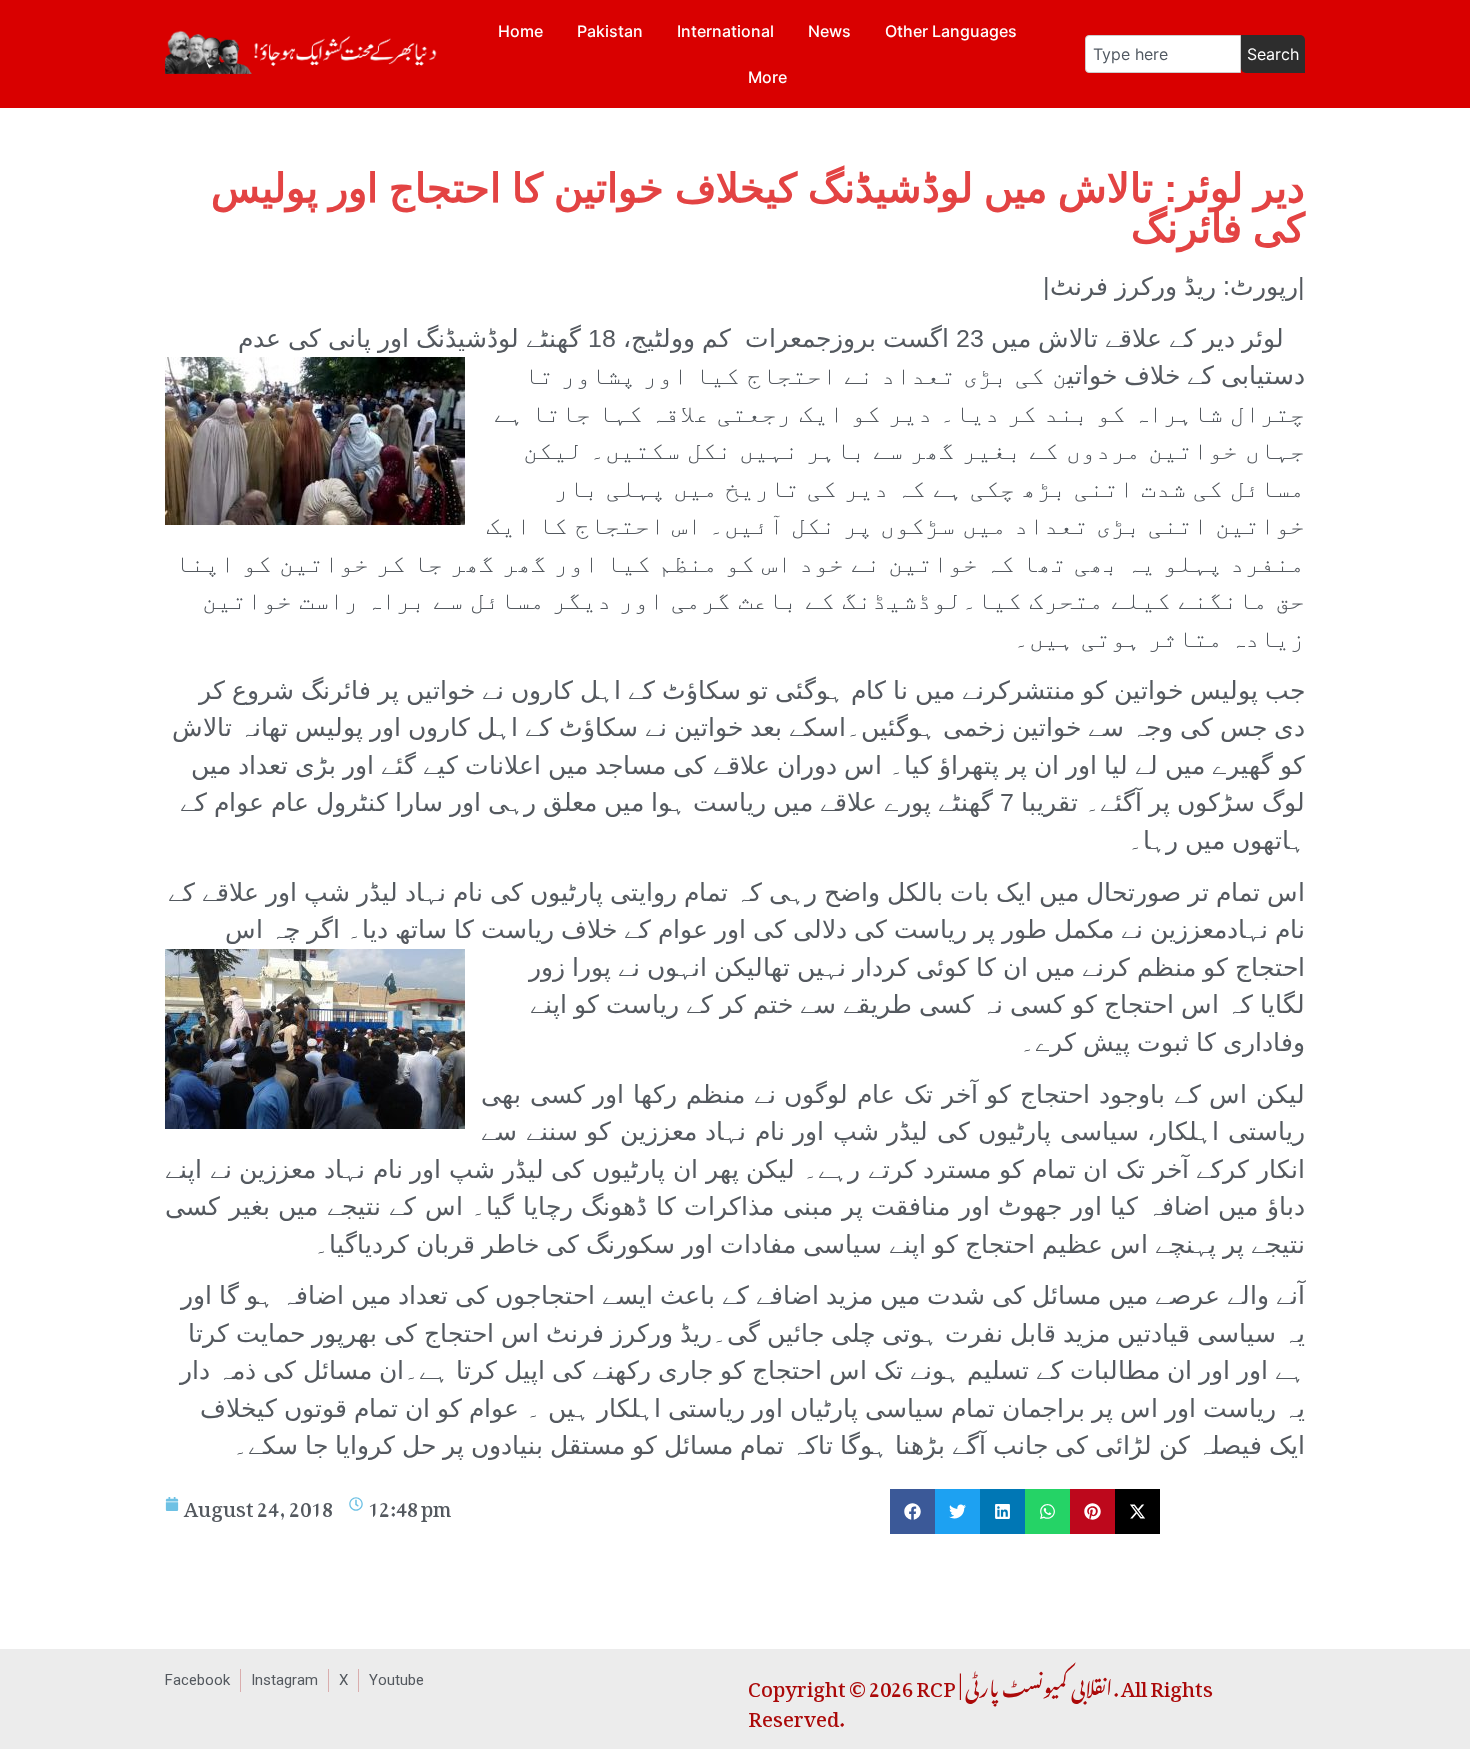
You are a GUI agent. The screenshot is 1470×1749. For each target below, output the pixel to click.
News (829, 31)
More (767, 77)
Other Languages (951, 31)
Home (520, 31)
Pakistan (610, 31)
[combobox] (1163, 54)
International (725, 31)
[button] (912, 1511)
